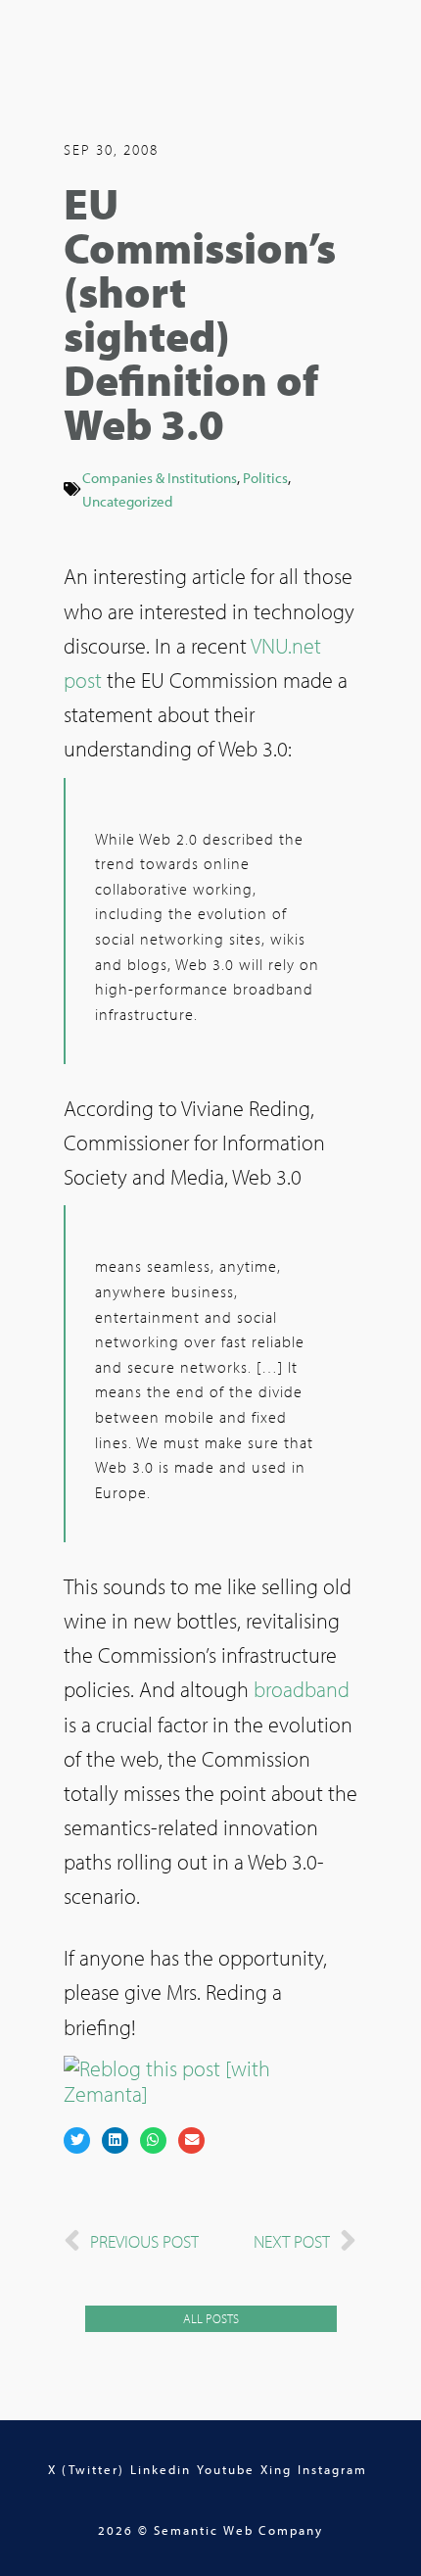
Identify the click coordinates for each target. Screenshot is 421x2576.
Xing (276, 2469)
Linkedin (161, 2469)
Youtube (226, 2469)
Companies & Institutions (160, 477)
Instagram (332, 2469)
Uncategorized (127, 501)
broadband (302, 1689)
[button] (77, 2140)
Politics (265, 477)
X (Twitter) (86, 2469)
